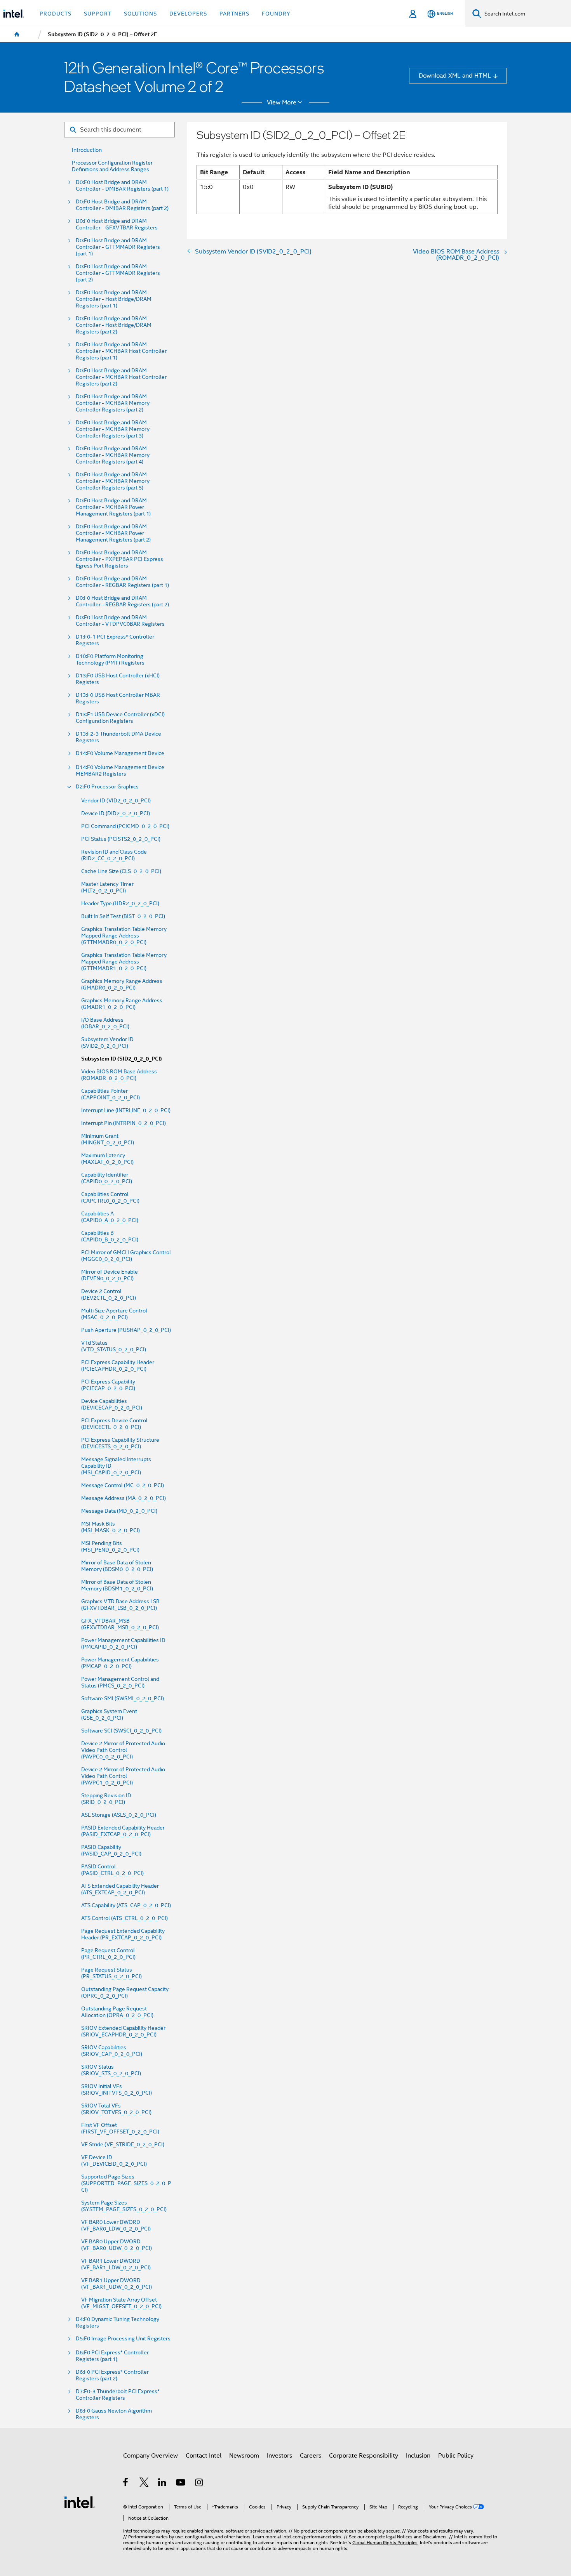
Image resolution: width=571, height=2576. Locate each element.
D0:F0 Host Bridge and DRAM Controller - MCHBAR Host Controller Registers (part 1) (121, 351)
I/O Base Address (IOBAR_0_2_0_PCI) (105, 1023)
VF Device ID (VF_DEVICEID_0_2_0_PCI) (114, 2161)
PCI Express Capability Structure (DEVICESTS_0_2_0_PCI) (120, 1443)
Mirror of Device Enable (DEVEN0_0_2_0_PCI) (110, 1275)
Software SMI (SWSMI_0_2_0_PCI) (123, 1699)
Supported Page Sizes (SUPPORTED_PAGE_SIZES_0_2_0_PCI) (126, 2183)
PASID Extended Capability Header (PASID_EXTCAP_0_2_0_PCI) (123, 1831)
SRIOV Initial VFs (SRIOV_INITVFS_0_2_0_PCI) (117, 2090)
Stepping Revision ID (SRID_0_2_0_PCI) (106, 1799)
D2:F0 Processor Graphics (107, 787)
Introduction (87, 150)
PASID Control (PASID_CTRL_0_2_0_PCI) (112, 1870)
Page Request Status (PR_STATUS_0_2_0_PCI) (111, 1973)
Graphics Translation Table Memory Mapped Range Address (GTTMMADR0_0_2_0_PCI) (124, 936)
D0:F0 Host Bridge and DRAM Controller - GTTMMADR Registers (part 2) (118, 273)
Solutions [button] (140, 14)
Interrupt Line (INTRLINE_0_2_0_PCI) (126, 1110)
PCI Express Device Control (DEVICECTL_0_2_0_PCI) (114, 1424)
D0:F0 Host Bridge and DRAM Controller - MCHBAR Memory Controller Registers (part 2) (113, 403)
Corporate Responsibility (364, 2455)
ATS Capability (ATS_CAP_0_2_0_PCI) (126, 1905)
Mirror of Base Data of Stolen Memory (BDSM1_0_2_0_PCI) (117, 1585)
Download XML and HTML (455, 76)
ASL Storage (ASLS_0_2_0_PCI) (119, 1815)
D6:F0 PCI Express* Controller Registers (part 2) (112, 2375)
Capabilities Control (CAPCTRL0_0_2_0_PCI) (110, 1198)
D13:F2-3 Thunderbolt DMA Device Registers (118, 737)
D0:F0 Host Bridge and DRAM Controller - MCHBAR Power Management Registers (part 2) (113, 533)
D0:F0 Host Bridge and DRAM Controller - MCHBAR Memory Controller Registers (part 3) (113, 429)
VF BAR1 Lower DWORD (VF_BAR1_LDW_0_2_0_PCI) (116, 2264)
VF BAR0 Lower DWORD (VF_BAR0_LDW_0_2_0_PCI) (116, 2225)
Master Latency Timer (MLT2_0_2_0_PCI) (107, 887)
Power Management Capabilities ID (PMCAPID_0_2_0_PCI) (123, 1644)
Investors (279, 2455)
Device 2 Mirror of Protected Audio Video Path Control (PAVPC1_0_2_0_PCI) (123, 1776)
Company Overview (151, 2455)
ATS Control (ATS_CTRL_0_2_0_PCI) (124, 1918)
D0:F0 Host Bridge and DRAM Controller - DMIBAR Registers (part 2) (122, 205)
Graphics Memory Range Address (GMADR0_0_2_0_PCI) (122, 984)
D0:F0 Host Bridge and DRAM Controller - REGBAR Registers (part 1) (122, 582)
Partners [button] (234, 14)
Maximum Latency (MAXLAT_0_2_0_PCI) (107, 1159)
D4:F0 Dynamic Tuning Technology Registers (118, 2323)
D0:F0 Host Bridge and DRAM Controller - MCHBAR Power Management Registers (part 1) (113, 507)
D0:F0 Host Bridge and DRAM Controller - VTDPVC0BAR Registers (120, 621)
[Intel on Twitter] (144, 2483)
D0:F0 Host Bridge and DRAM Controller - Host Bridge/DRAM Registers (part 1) (114, 299)
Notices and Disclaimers (422, 2537)
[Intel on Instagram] (199, 2483)
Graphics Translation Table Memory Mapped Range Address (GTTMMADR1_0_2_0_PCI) (124, 962)
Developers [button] (188, 14)
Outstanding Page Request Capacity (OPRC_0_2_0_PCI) (125, 1993)
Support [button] (98, 14)
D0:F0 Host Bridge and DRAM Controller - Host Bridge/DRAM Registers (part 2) (114, 325)
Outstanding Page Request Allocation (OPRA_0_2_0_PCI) (117, 2012)
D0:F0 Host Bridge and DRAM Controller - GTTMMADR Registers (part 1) (118, 247)
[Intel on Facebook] (126, 2483)
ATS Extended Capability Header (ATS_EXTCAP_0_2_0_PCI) (120, 1889)
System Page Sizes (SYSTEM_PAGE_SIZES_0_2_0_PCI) (124, 2206)
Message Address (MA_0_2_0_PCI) (124, 1498)
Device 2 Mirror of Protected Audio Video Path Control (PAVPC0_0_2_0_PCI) (123, 1750)
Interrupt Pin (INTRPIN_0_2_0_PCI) (124, 1123)
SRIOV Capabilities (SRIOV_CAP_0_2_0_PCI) (112, 2051)
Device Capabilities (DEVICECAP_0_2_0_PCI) (112, 1404)
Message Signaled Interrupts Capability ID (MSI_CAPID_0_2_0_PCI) (116, 1466)
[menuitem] (17, 35)
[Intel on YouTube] (181, 2483)
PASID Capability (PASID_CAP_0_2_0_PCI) (111, 1850)
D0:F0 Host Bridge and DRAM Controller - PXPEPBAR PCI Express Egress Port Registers (119, 559)
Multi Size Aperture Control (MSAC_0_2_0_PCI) (114, 1314)
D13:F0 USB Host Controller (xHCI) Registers (118, 679)
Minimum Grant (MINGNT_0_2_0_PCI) (108, 1139)
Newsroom (244, 2455)
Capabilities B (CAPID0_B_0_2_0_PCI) (110, 1236)
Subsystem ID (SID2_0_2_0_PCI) (122, 1059)
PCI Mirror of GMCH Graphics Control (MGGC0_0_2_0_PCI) (126, 1256)
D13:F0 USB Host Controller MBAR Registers (118, 698)
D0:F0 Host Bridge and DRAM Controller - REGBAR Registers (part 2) (122, 601)
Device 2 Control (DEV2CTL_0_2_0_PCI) (109, 1295)
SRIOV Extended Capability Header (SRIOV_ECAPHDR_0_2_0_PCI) (123, 2031)
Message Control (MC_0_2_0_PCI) (123, 1485)
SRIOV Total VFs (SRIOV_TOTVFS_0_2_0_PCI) (116, 2109)
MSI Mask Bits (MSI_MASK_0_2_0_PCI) (111, 1527)
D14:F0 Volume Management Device (120, 753)
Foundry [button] (276, 14)
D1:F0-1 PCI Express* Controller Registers (115, 640)
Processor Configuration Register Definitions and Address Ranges (112, 166)
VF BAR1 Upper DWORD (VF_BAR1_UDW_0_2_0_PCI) (117, 2284)
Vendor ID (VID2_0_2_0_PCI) (116, 801)
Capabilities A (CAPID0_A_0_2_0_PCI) (110, 1217)
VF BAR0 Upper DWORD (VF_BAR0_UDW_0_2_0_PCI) (117, 2245)
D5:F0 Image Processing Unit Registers (123, 2339)
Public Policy (456, 2455)
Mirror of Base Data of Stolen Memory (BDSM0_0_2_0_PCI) (117, 1566)
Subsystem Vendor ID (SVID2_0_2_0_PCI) (107, 1043)
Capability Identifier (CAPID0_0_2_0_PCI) (107, 1178)
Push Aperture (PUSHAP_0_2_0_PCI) (126, 1330)
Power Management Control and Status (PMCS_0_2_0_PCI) (120, 1682)
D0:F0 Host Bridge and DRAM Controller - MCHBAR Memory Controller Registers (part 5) (113, 481)
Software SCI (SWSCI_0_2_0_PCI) (121, 1731)
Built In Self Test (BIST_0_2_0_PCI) (123, 916)
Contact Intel (204, 2455)
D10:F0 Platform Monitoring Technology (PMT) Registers (110, 660)
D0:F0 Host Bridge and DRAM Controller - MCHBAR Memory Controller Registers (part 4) (113, 455)
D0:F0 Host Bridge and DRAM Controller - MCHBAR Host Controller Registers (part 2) (121, 377)
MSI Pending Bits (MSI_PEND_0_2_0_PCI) (110, 1547)
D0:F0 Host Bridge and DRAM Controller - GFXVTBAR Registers (117, 224)
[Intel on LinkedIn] (163, 2483)
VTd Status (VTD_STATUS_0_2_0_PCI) (114, 1346)
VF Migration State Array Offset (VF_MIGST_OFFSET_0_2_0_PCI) (121, 2303)
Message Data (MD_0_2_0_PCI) (119, 1511)
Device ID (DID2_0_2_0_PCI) (116, 813)
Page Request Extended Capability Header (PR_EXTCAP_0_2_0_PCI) (123, 1934)
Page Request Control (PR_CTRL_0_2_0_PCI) (108, 1954)
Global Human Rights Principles (385, 2543)
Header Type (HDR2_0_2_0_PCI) (120, 904)
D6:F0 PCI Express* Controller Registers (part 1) (112, 2356)
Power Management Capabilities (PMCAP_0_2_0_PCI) (120, 1663)
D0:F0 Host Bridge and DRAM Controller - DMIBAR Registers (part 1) (122, 186)
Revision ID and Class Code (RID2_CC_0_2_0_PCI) (114, 855)
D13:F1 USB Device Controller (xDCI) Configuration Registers (120, 718)
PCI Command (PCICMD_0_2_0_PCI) (125, 826)
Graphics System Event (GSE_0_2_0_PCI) (109, 1715)
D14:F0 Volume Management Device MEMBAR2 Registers (120, 771)
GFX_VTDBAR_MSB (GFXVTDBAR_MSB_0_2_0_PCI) (120, 1624)
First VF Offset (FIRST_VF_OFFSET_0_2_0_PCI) (120, 2128)
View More (282, 102)
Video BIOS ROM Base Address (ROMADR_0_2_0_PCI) (119, 1075)
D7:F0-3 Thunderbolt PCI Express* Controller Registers (118, 2395)
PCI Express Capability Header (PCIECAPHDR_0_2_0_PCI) (118, 1366)
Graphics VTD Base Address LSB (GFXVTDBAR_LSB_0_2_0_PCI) (120, 1605)
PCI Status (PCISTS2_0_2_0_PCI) (121, 839)
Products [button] (56, 14)
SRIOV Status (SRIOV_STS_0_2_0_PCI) (111, 2070)
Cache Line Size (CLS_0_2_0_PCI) (121, 871)
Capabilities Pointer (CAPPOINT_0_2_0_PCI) (111, 1094)
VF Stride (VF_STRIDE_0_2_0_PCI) (123, 2145)
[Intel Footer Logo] (80, 2502)
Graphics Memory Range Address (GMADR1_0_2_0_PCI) (122, 1004)
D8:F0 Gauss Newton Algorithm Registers (114, 2414)
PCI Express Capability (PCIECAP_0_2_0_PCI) (108, 1385)
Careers (311, 2455)
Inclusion (418, 2455)
